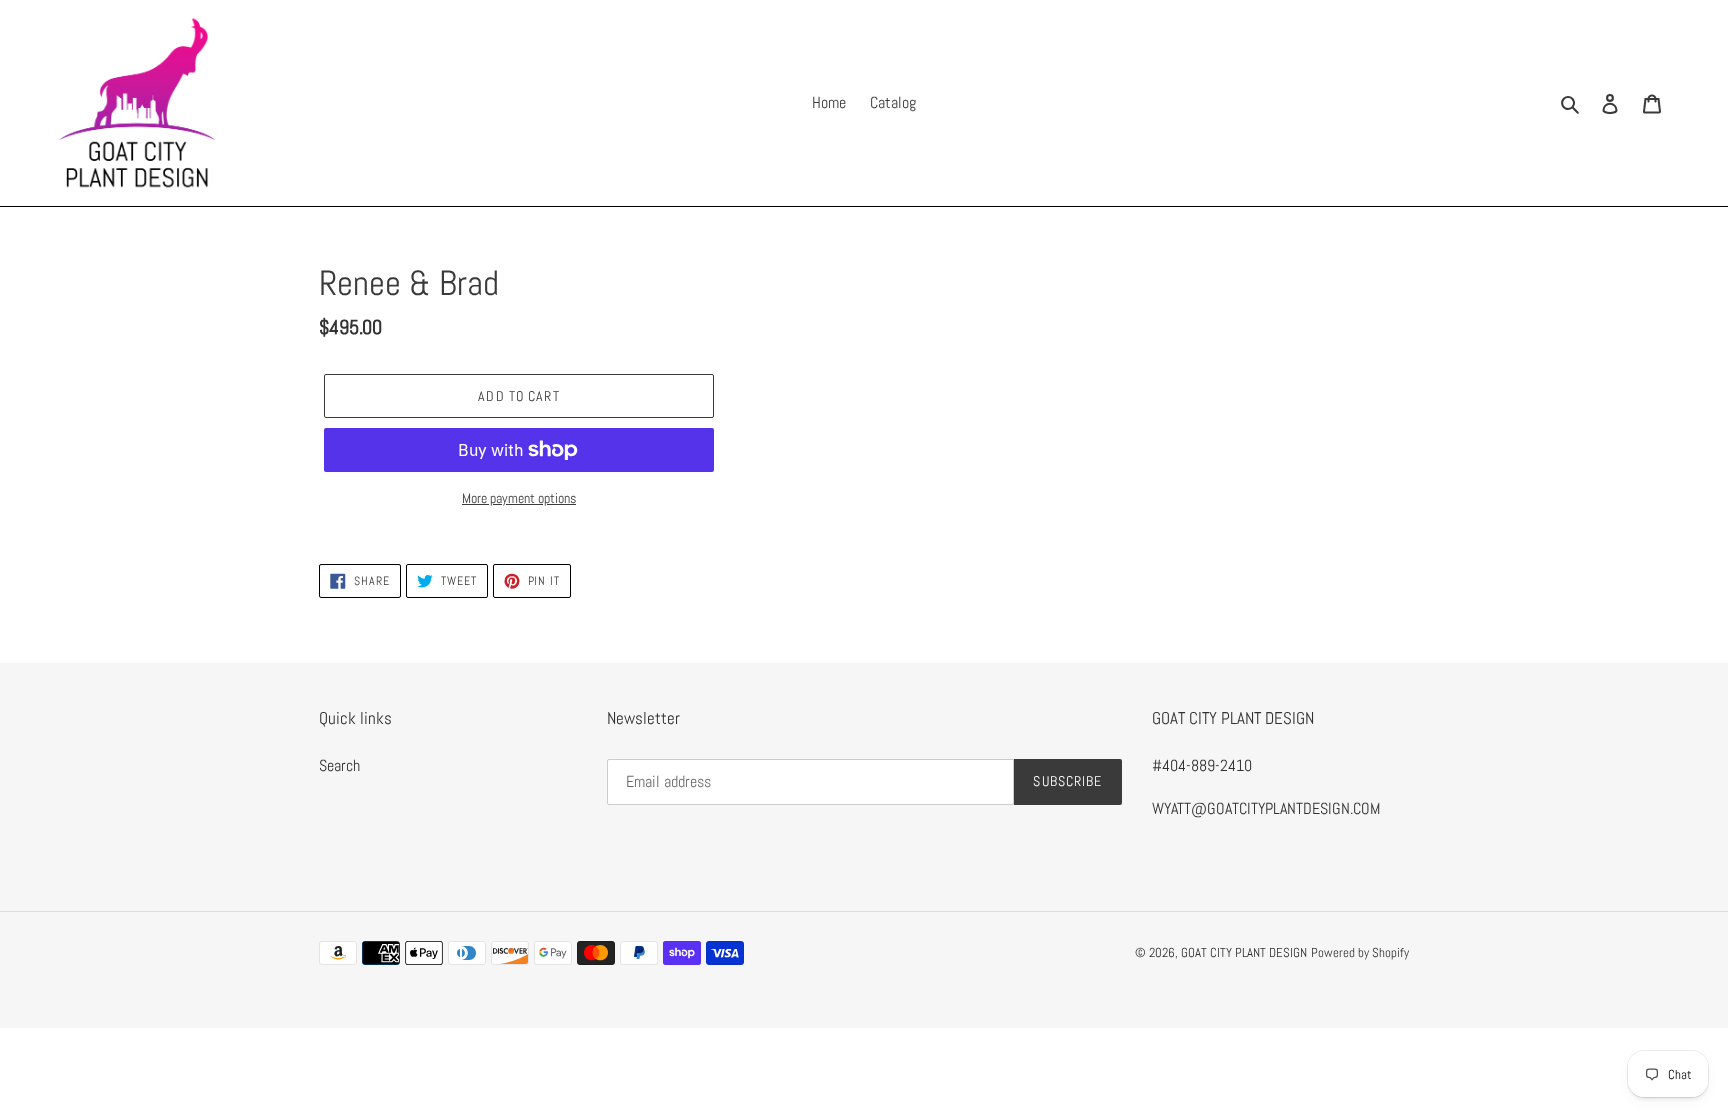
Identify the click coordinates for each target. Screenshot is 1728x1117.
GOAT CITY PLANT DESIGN (1244, 952)
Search (339, 765)
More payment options (519, 498)
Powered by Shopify (1360, 952)
